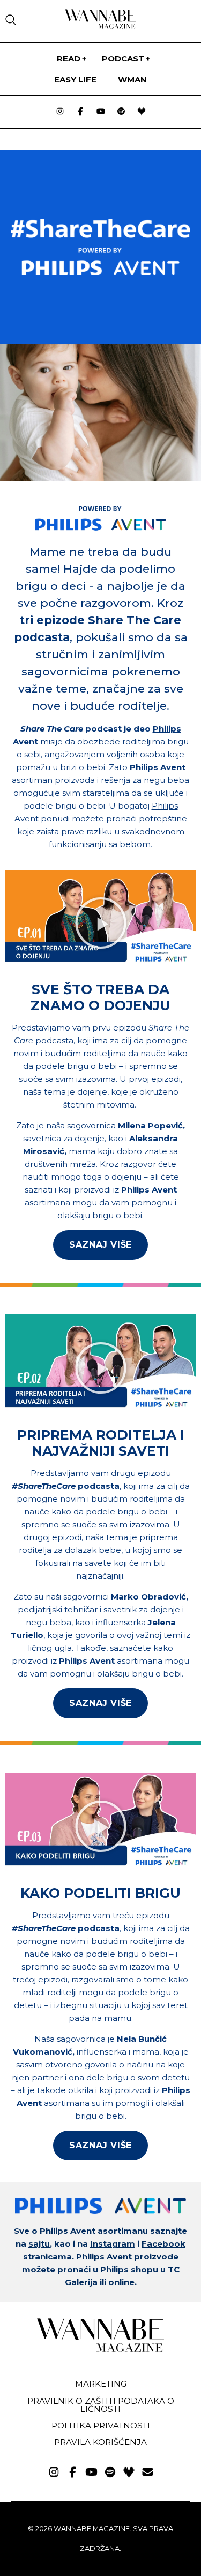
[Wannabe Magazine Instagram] (60, 112)
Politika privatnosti (101, 2425)
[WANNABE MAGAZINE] (100, 2350)
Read (69, 59)
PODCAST (123, 59)
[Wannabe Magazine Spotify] (121, 112)
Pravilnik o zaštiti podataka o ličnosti (101, 2405)
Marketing (101, 2384)
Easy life (75, 79)
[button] (101, 923)
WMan (132, 79)
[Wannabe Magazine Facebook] (80, 112)
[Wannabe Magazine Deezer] (142, 112)
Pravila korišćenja (100, 2442)
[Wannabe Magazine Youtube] (101, 112)
